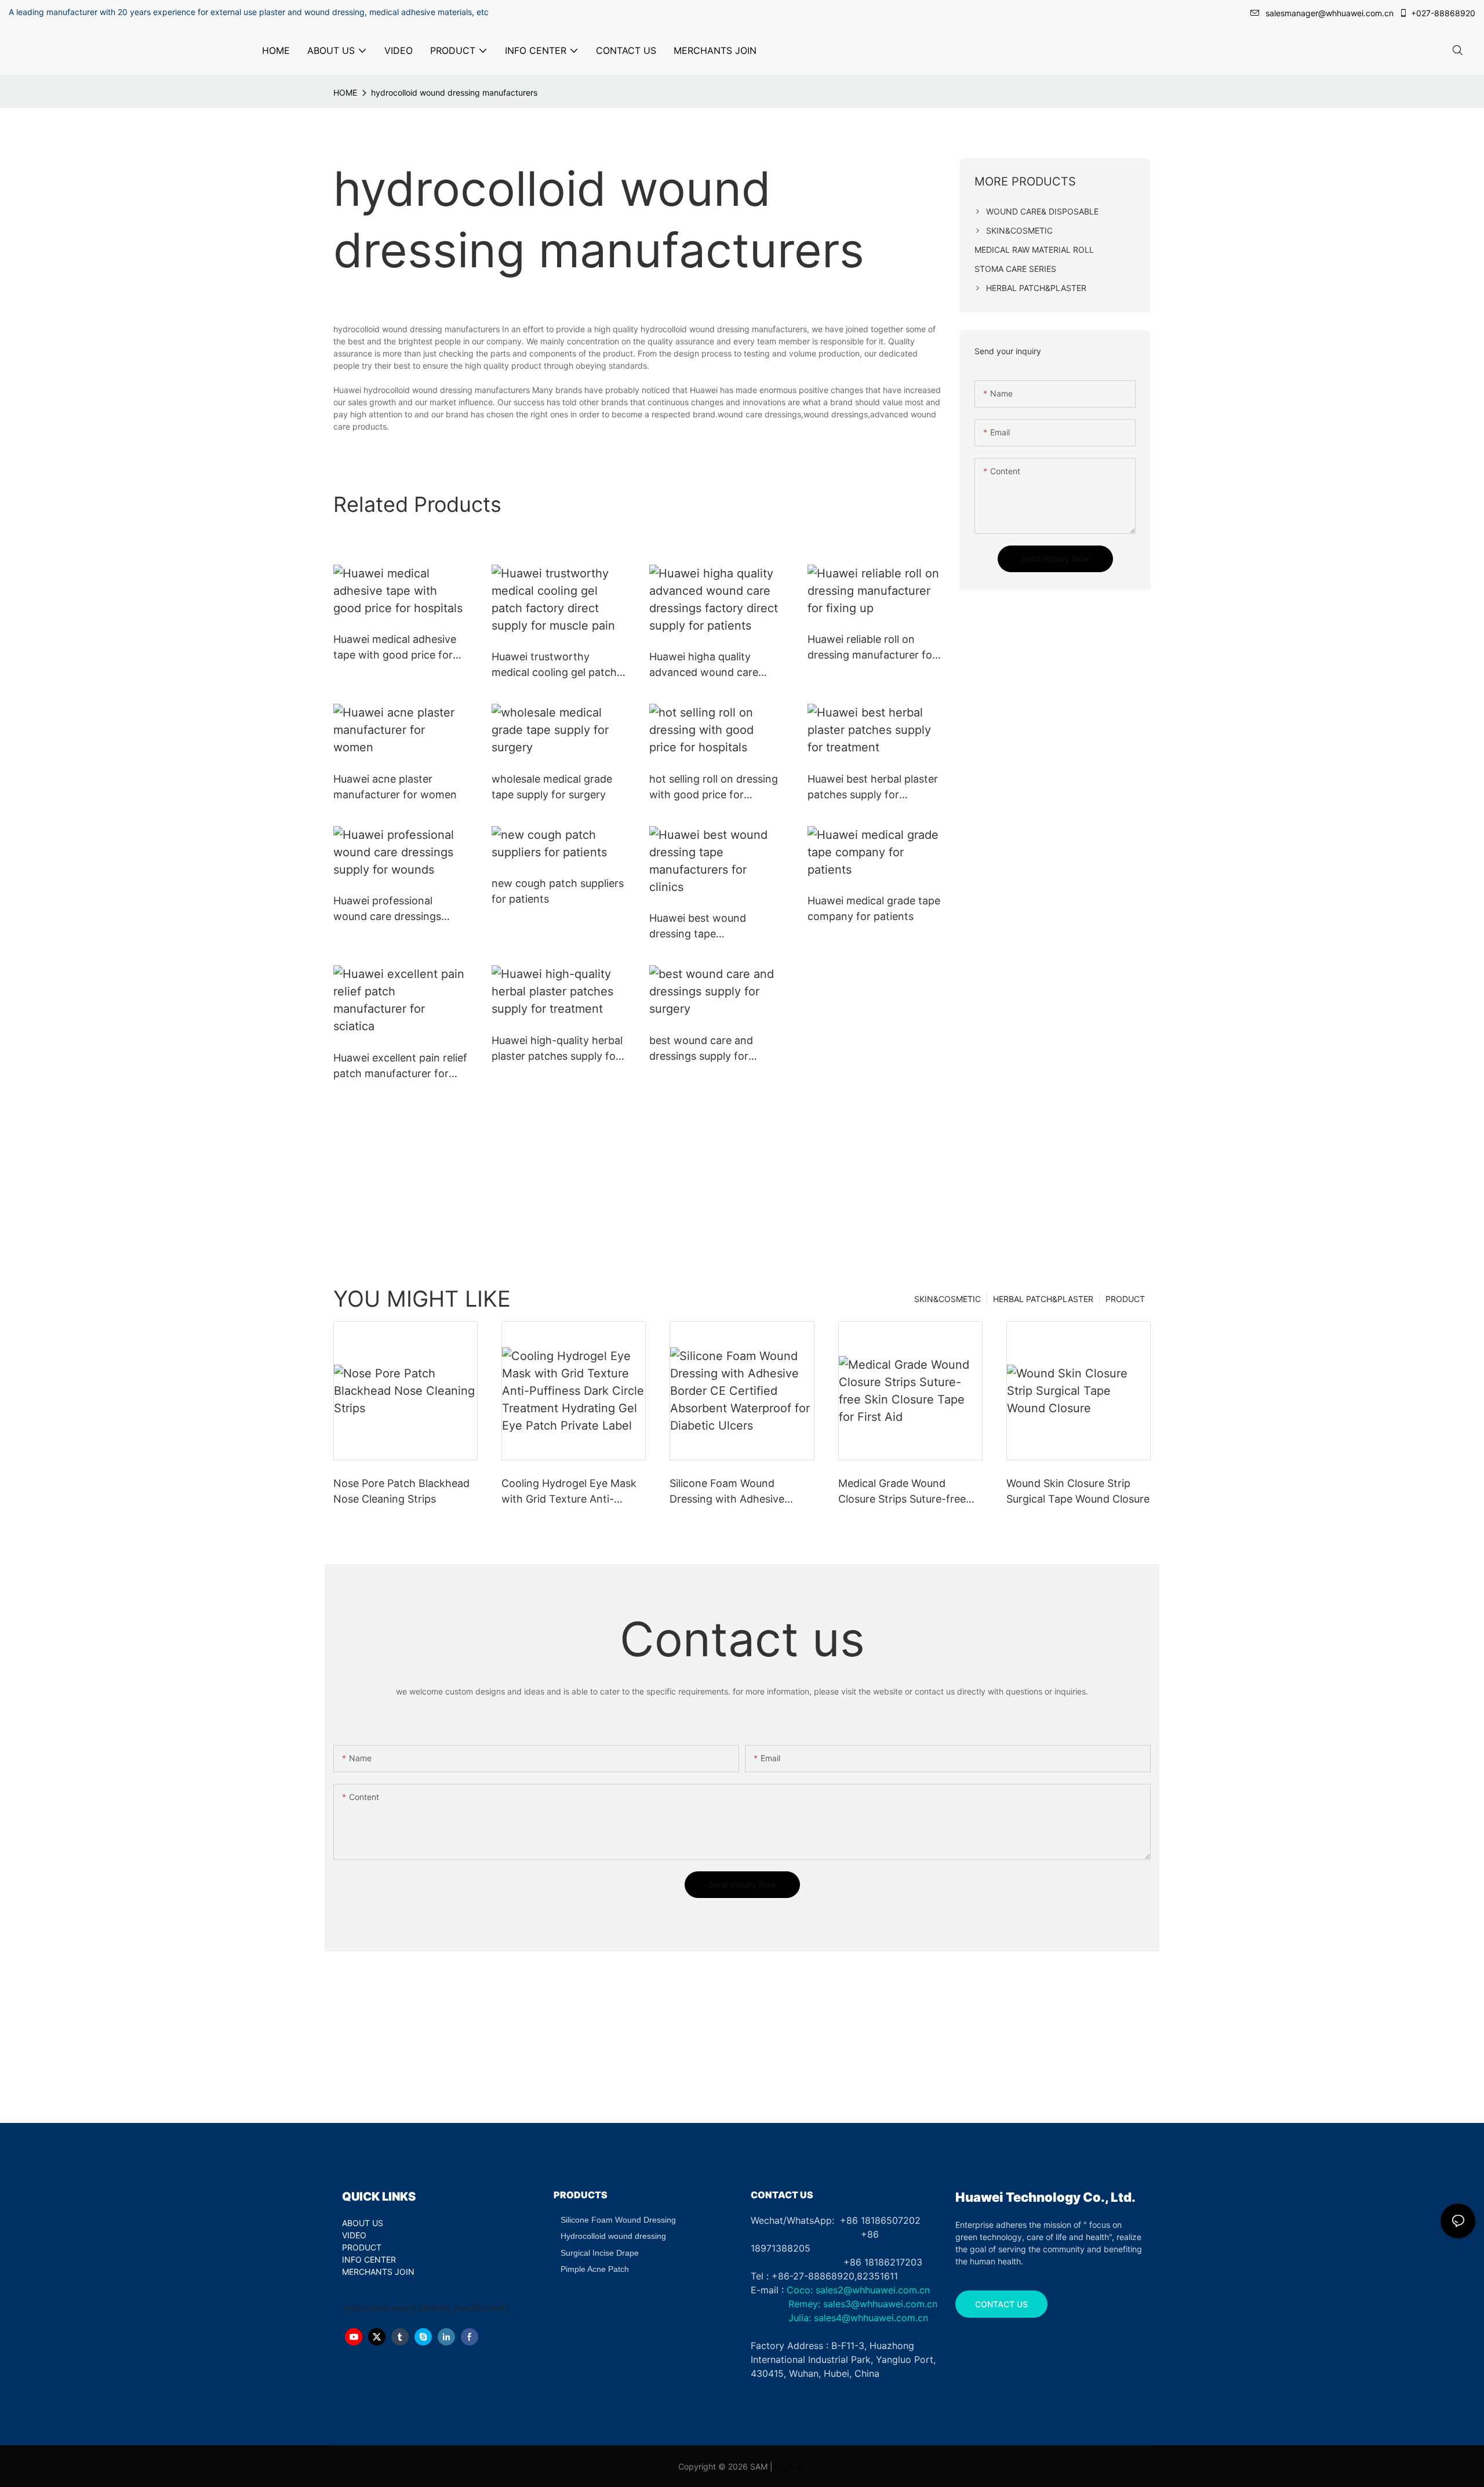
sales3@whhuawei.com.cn (879, 2304)
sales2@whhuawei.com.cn (873, 2290)
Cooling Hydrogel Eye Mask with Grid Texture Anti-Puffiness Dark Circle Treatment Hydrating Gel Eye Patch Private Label (573, 1492)
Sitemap (791, 2466)
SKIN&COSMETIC (947, 1299)
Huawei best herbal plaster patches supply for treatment (873, 788)
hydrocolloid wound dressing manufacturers (454, 92)
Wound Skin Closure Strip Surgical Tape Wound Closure (1078, 1491)
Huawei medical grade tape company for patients (874, 908)
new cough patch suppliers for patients (558, 891)
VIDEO (354, 2235)
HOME (345, 92)
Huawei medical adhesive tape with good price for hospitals (395, 648)
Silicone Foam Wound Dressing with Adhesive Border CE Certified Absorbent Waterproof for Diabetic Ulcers (734, 1492)
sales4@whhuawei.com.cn (872, 2318)
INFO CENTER (369, 2259)
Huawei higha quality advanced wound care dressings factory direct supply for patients (708, 665)
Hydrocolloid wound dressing (613, 2236)
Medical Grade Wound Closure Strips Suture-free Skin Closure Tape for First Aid (903, 1492)
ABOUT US (363, 2223)
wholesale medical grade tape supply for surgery (552, 787)
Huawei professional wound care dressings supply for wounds (387, 909)
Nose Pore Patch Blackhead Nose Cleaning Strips (401, 1491)
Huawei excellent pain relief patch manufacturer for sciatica (400, 1066)
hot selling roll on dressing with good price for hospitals (714, 788)
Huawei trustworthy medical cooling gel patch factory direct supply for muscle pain (554, 665)
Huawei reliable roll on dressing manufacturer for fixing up (872, 648)
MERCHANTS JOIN (378, 2272)
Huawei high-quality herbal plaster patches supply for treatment (557, 1049)
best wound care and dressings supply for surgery (701, 1049)
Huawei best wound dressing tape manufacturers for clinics (710, 927)
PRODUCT (1125, 1299)
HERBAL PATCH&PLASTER (1043, 1299)
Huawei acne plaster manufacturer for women (395, 787)
